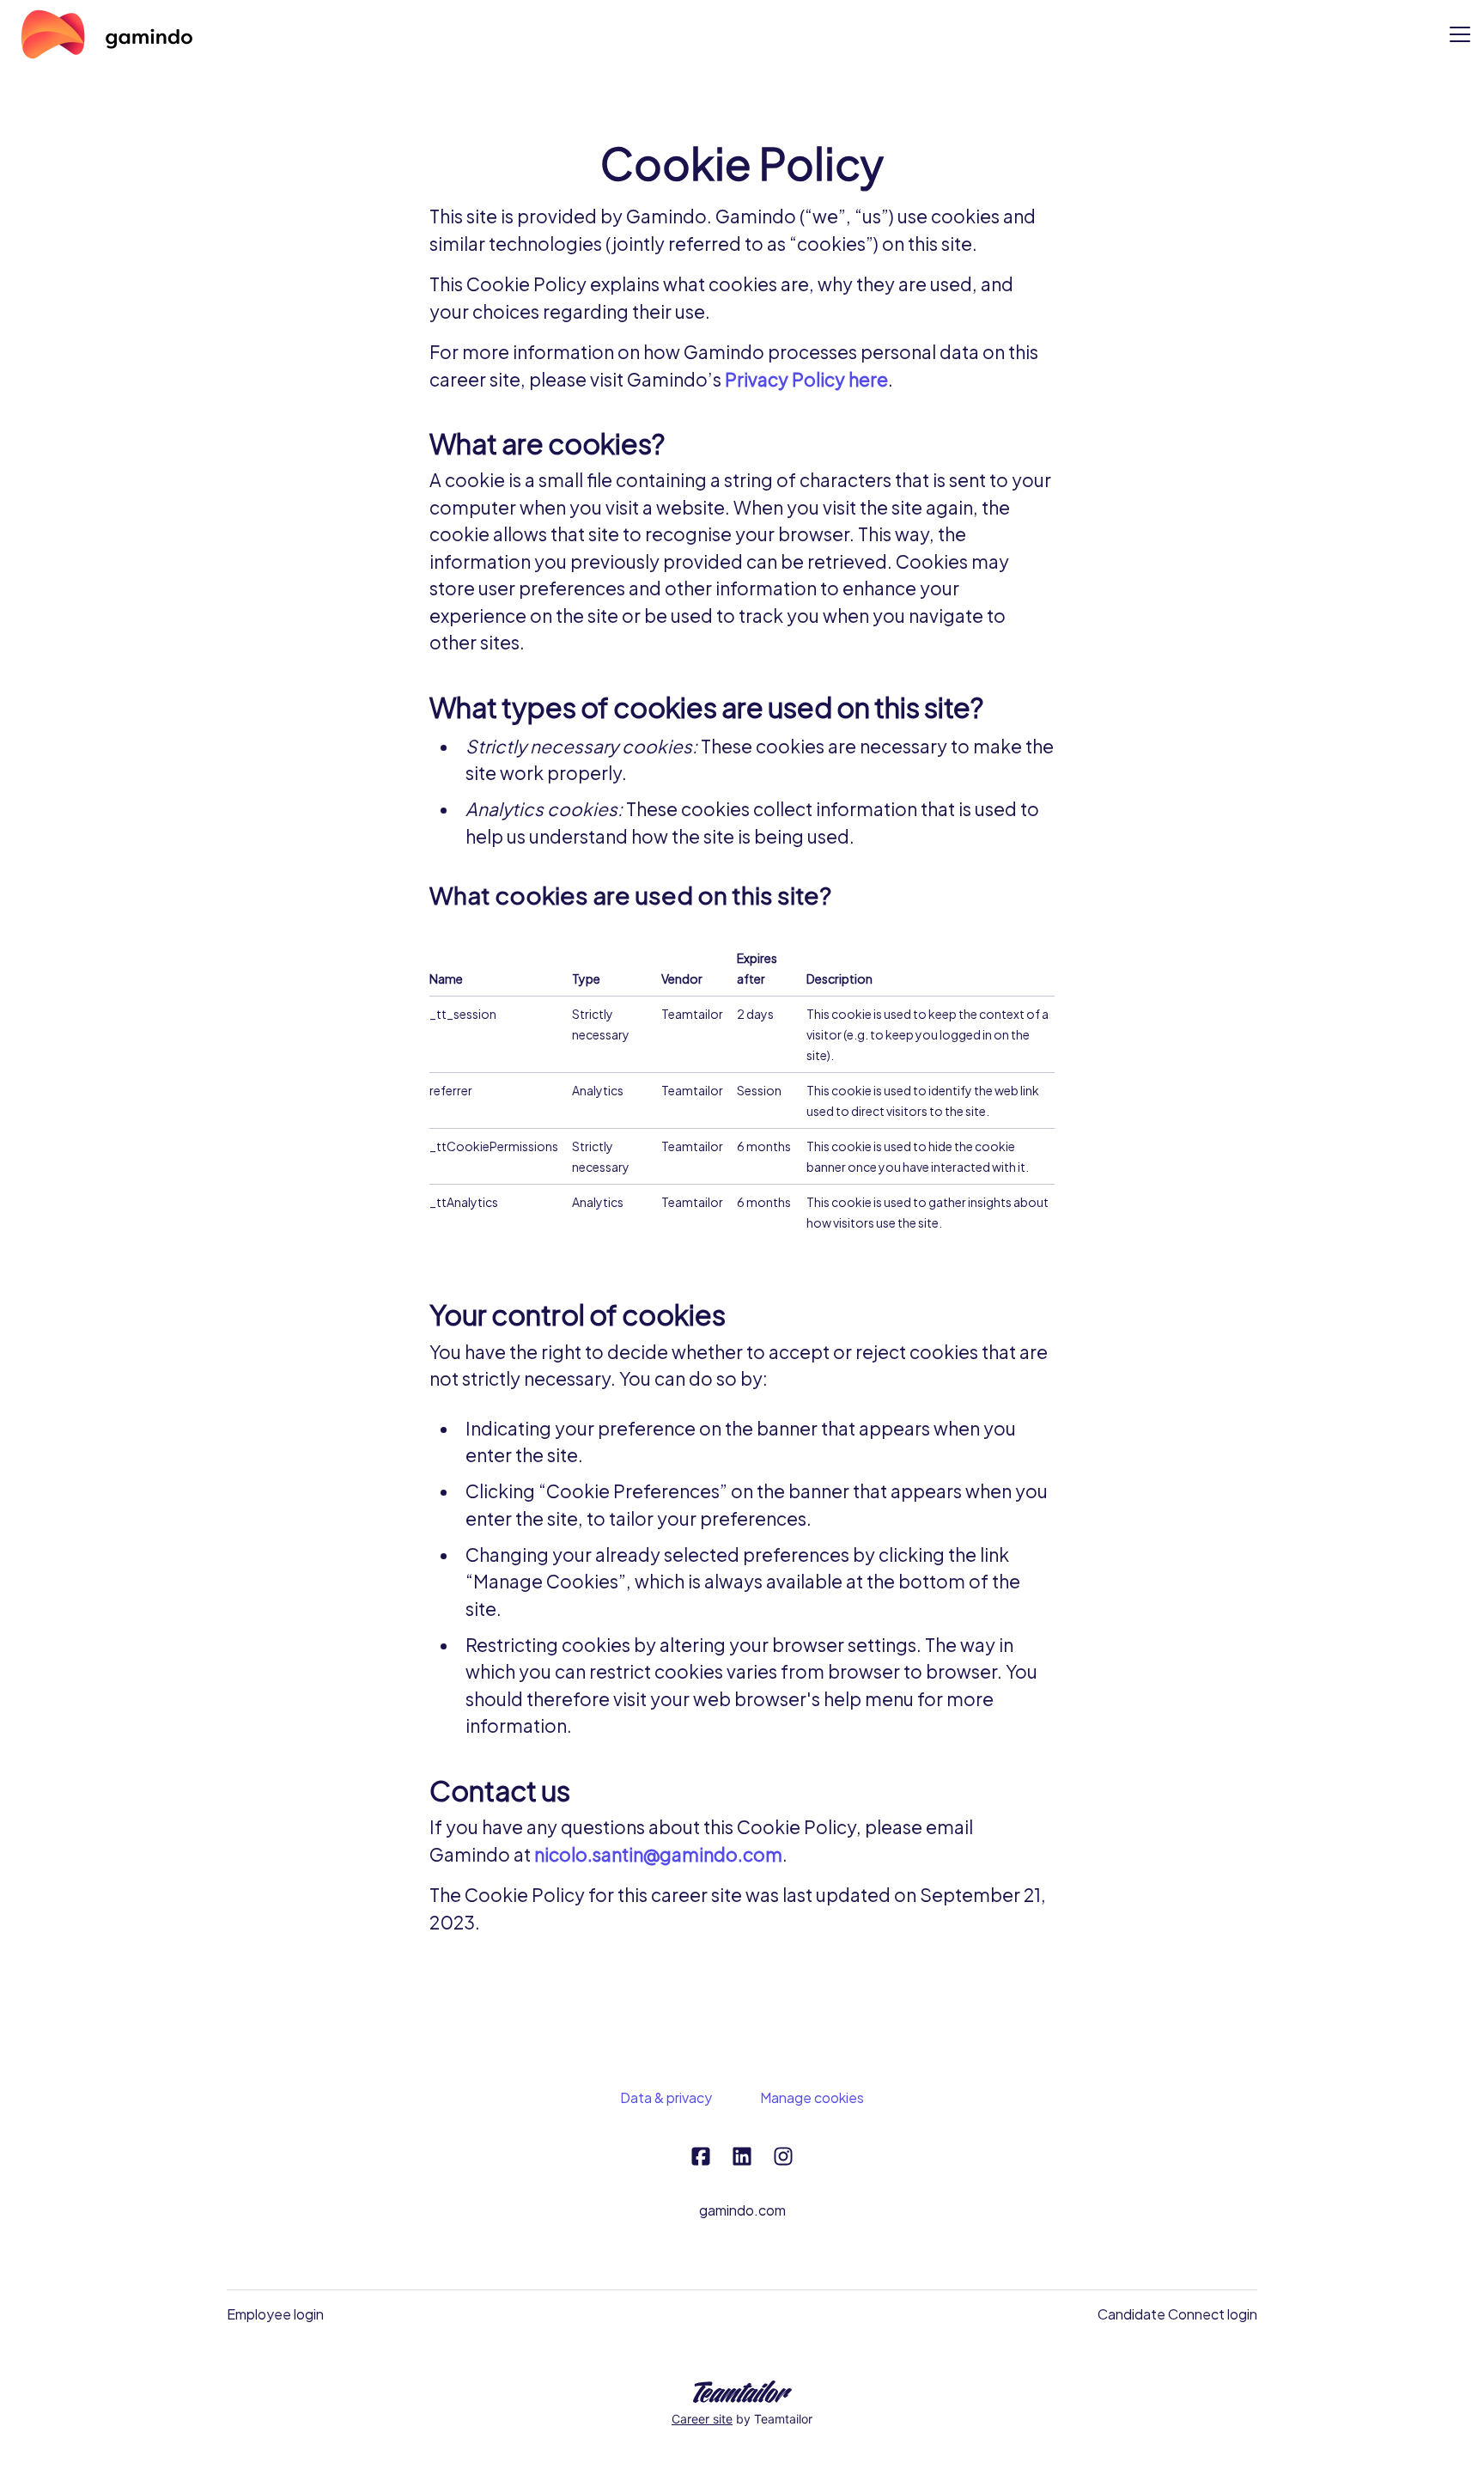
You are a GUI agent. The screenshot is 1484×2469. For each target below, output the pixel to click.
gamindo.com (742, 2210)
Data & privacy (666, 2097)
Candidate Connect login (1177, 2314)
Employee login (275, 2314)
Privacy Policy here (806, 379)
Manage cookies (812, 2097)
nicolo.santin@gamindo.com (658, 1854)
